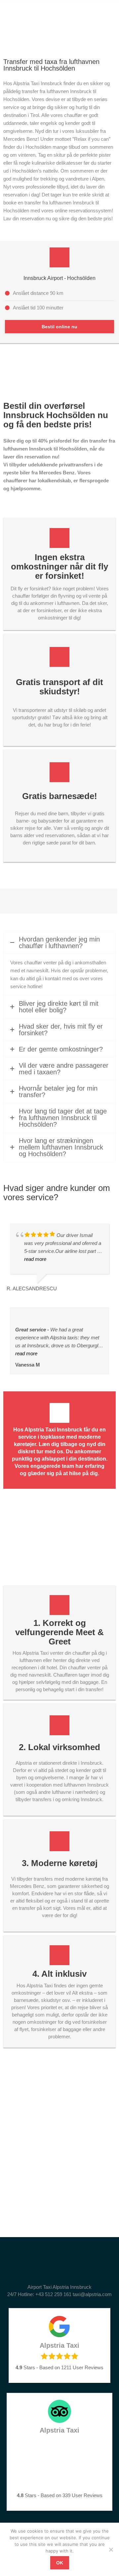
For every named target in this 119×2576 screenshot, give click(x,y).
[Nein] (111, 2549)
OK (60, 2563)
